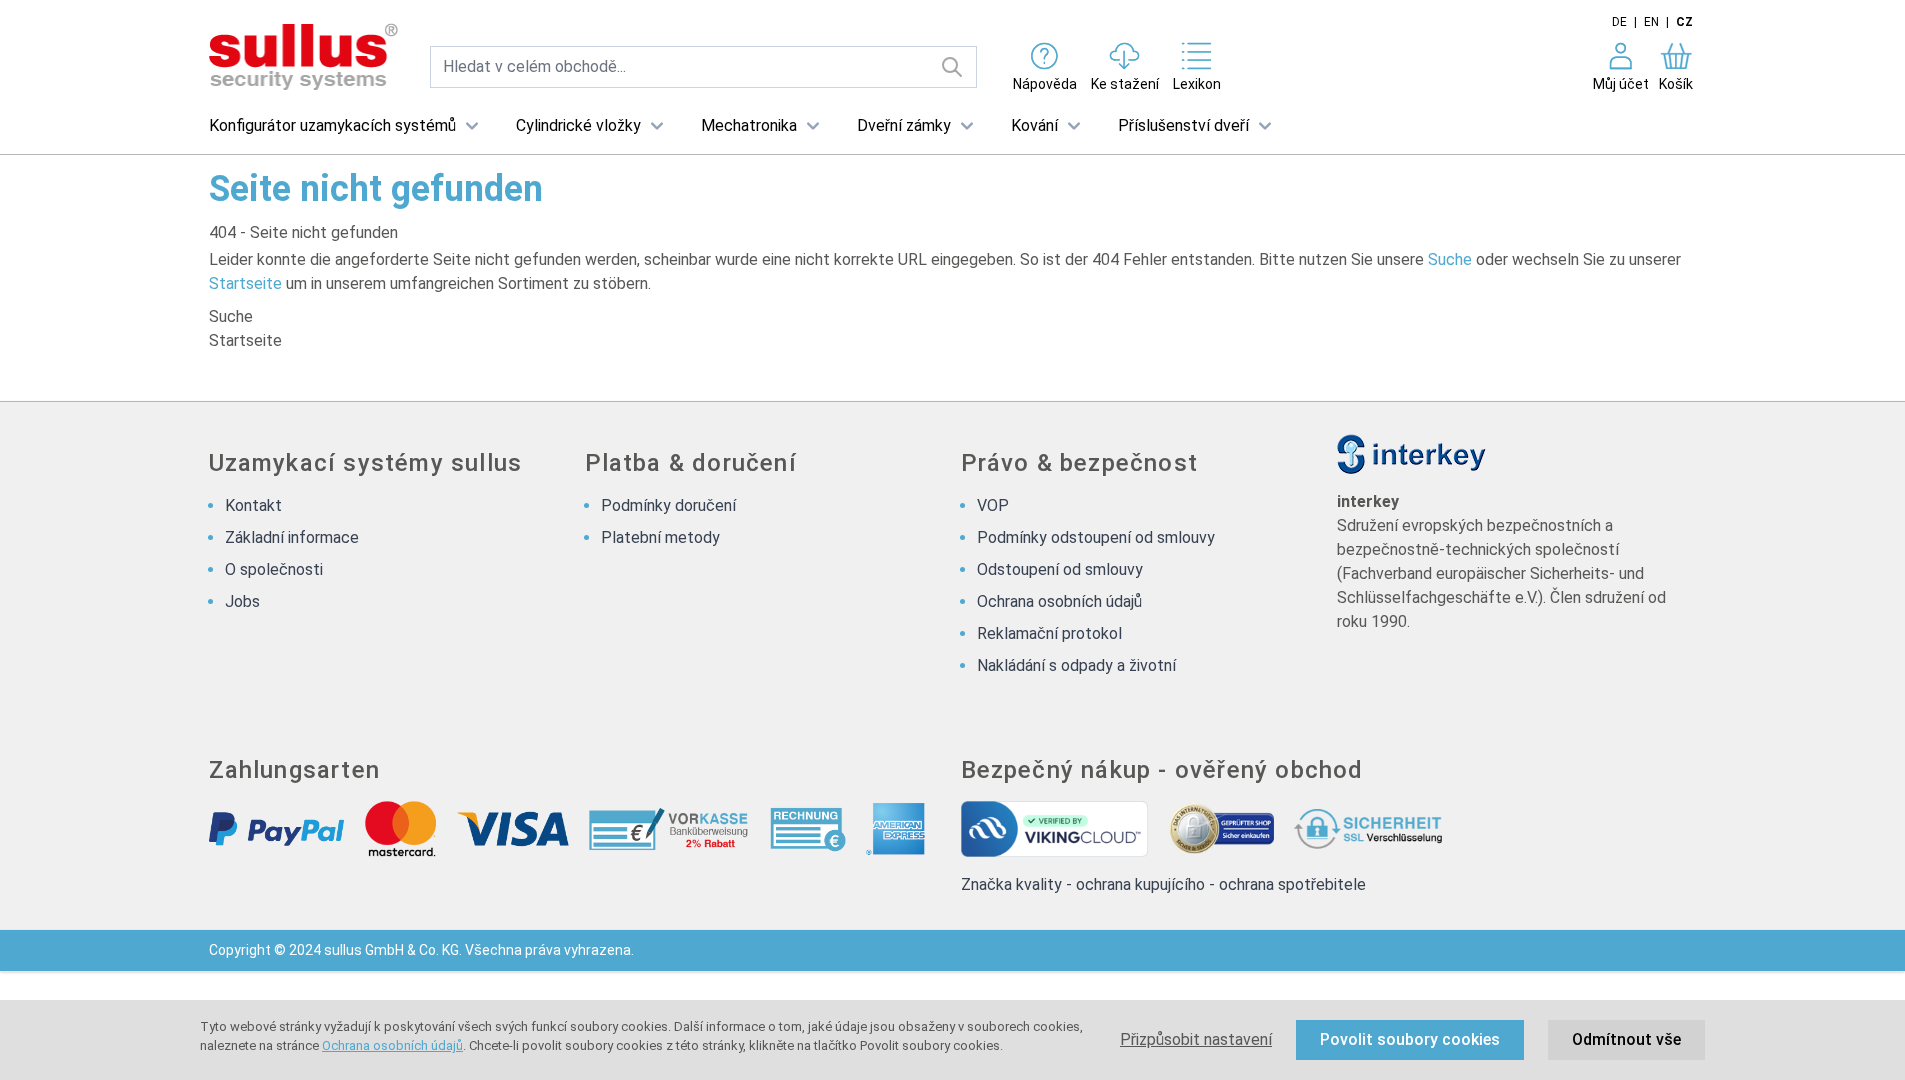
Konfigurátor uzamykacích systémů (332, 125)
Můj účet (1621, 84)
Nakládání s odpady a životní (1076, 665)
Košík (1676, 84)
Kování (1034, 125)
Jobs (242, 601)
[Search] (952, 67)
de (1619, 22)
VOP (993, 505)
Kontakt (253, 505)
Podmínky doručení (668, 505)
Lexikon (1197, 84)
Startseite (245, 283)
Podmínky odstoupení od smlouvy (1096, 537)
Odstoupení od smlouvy (1060, 569)
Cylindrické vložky (578, 125)
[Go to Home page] (303, 57)
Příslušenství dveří (1183, 125)
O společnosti (274, 569)
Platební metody (660, 537)
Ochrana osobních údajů (392, 1045)
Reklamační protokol (1049, 633)
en (1651, 22)
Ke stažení (1125, 84)
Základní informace (292, 537)
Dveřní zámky (904, 125)
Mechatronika (749, 125)
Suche (1450, 259)
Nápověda (1045, 84)
